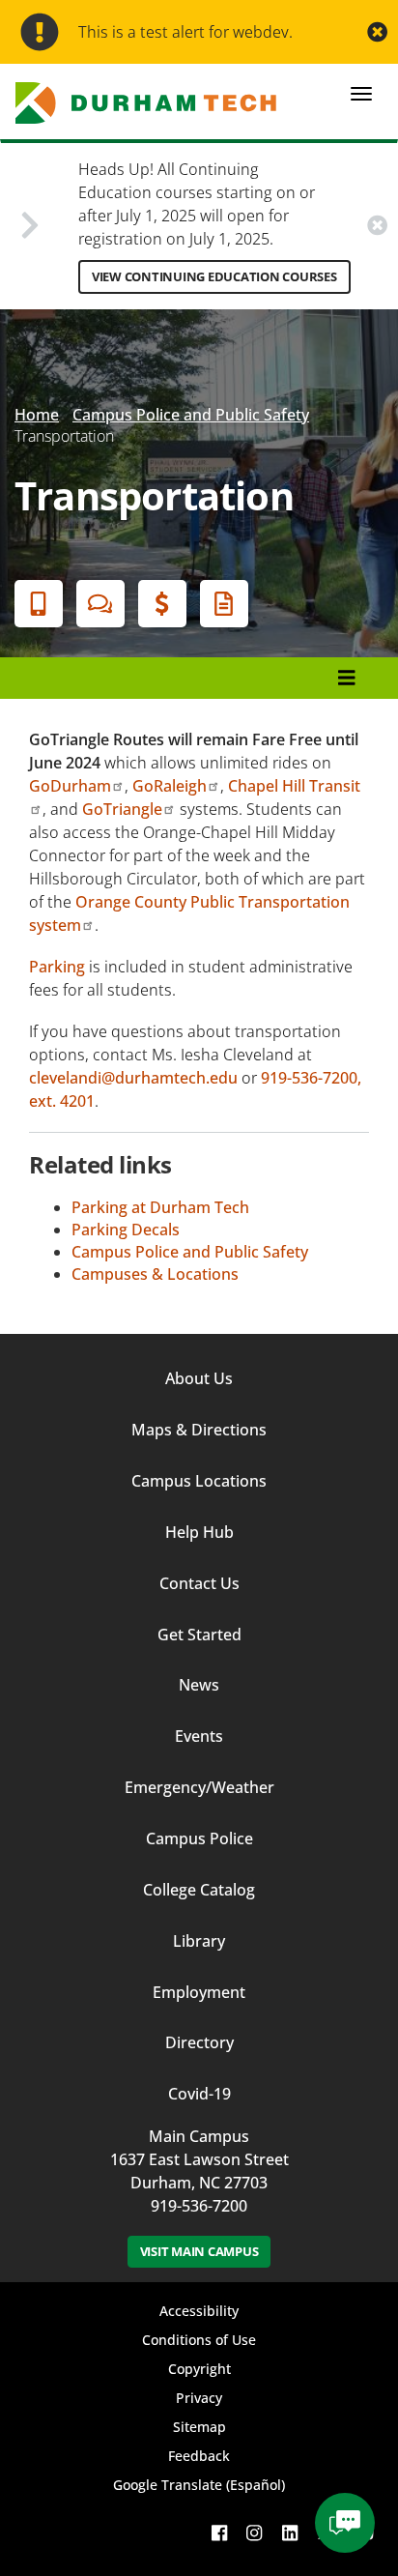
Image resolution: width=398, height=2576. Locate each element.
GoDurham (70, 786)
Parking (57, 967)
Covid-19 (199, 2094)
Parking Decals (126, 1230)
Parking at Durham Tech (160, 1207)
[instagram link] (254, 2532)
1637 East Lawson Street (199, 2159)
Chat (100, 604)
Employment (199, 1992)
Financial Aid (162, 604)
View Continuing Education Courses (214, 276)
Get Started (199, 1635)
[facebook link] (219, 2532)
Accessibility (199, 2311)
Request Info (224, 604)
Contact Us (199, 1583)
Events (199, 1736)
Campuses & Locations (155, 1274)
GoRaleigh (170, 786)
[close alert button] (377, 32)
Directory (199, 2042)
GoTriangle (122, 809)
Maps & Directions (199, 1430)
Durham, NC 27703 (199, 2183)
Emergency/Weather (199, 1787)
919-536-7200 (199, 2206)
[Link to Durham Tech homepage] (152, 103)
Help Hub (199, 1532)
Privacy (199, 2398)
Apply (39, 604)
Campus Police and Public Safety (191, 415)
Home (37, 415)
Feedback (199, 2456)
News (199, 1685)
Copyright (199, 2369)
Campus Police (199, 1838)
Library (199, 1941)
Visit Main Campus (199, 2251)
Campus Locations (199, 1481)
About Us (199, 1378)
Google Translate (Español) (199, 2485)
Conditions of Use (199, 2340)
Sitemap (199, 2427)
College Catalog (199, 1890)
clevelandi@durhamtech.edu (133, 1078)
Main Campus (199, 2136)
